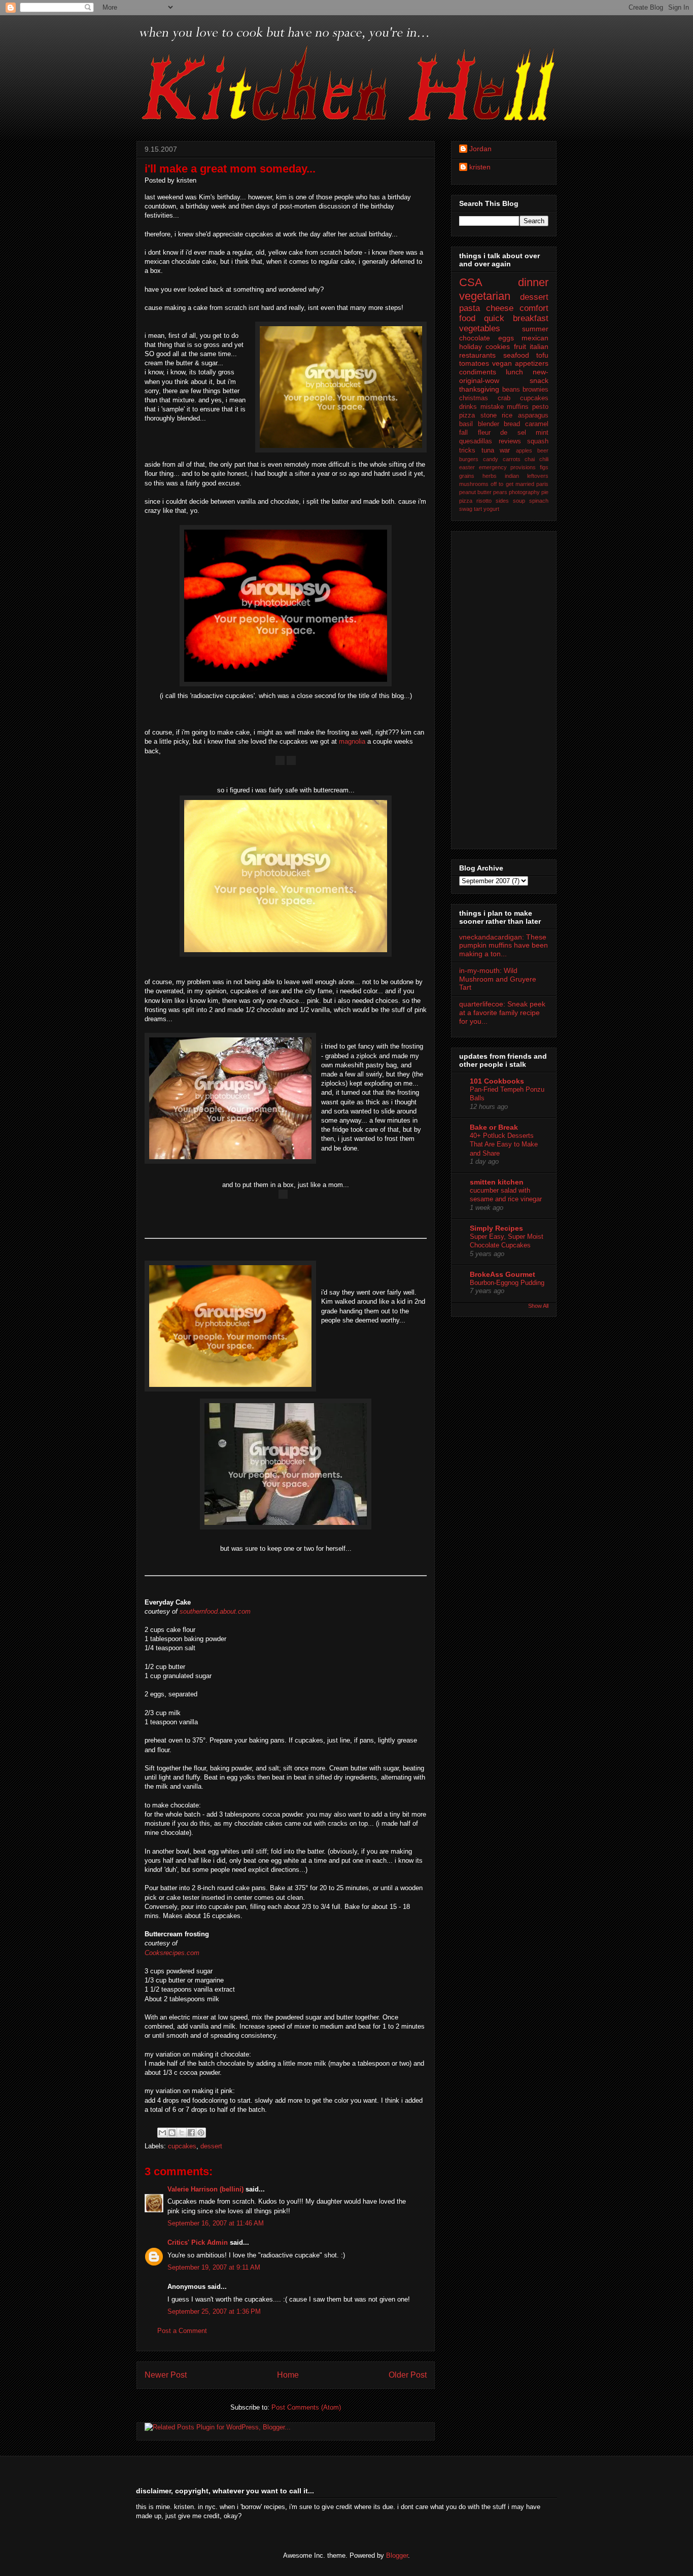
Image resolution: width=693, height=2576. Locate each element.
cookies (498, 346)
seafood (516, 355)
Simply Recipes (496, 1228)
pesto (540, 407)
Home (288, 2375)
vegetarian (485, 296)
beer (543, 450)
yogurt (491, 509)
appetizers (532, 363)
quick (494, 318)
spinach (539, 501)
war (505, 450)
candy (491, 459)
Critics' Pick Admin (198, 2242)
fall (463, 433)
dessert (211, 2146)
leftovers (538, 476)
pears (500, 492)
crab (504, 398)
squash (538, 441)
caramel (537, 424)
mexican (535, 338)
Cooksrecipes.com (172, 1953)
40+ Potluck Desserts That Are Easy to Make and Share (504, 1144)
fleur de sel (502, 433)
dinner (533, 282)
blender (489, 424)
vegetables (480, 328)
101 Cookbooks (497, 1081)
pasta (470, 308)
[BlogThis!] (172, 2133)
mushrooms (474, 484)
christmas (474, 398)
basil (466, 424)
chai (530, 459)
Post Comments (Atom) (306, 2407)
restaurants (477, 355)
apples (524, 450)
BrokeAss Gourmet (503, 1274)
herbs (490, 476)
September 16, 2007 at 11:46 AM (216, 2223)
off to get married (512, 484)
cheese (500, 308)
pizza (466, 501)
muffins (518, 407)
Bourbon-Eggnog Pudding (507, 1283)
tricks (467, 450)
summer (535, 329)
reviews (510, 441)
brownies (535, 390)
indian (512, 476)
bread (512, 424)
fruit (520, 346)
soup (519, 501)
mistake (492, 407)
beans (511, 390)
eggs (506, 338)
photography (524, 492)
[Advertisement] (500, 687)
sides (502, 501)
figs (544, 467)
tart (478, 509)
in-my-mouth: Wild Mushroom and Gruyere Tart (498, 979)
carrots (512, 459)
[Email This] (162, 2133)
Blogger (397, 2555)
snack (539, 380)
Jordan (480, 149)
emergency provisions (508, 467)
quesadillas (476, 441)
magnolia (352, 741)
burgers (469, 459)
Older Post (408, 2375)
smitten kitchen (497, 1182)
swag (466, 509)
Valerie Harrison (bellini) (205, 2189)
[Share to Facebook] (191, 2133)
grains (467, 476)
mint (542, 433)
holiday (471, 346)
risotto (484, 501)
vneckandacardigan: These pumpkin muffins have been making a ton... (504, 946)
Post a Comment (182, 2331)
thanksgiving (479, 389)
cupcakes (182, 2146)
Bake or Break (494, 1127)
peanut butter (475, 492)
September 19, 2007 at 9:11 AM (214, 2267)
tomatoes (474, 363)
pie (545, 492)
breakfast (531, 318)
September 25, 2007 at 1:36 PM (214, 2311)
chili (544, 459)
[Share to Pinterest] (201, 2133)
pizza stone (478, 415)
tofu (542, 355)
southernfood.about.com (215, 1611)
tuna (488, 450)
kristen (480, 167)
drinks (468, 407)
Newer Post (166, 2375)
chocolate (475, 338)
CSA (471, 282)
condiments (478, 372)
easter (467, 467)
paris (542, 484)
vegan (502, 363)
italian (539, 346)
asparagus (533, 415)
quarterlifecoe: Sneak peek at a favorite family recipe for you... (502, 1013)
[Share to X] (182, 2133)
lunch (514, 372)
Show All (538, 1306)
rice (507, 415)
